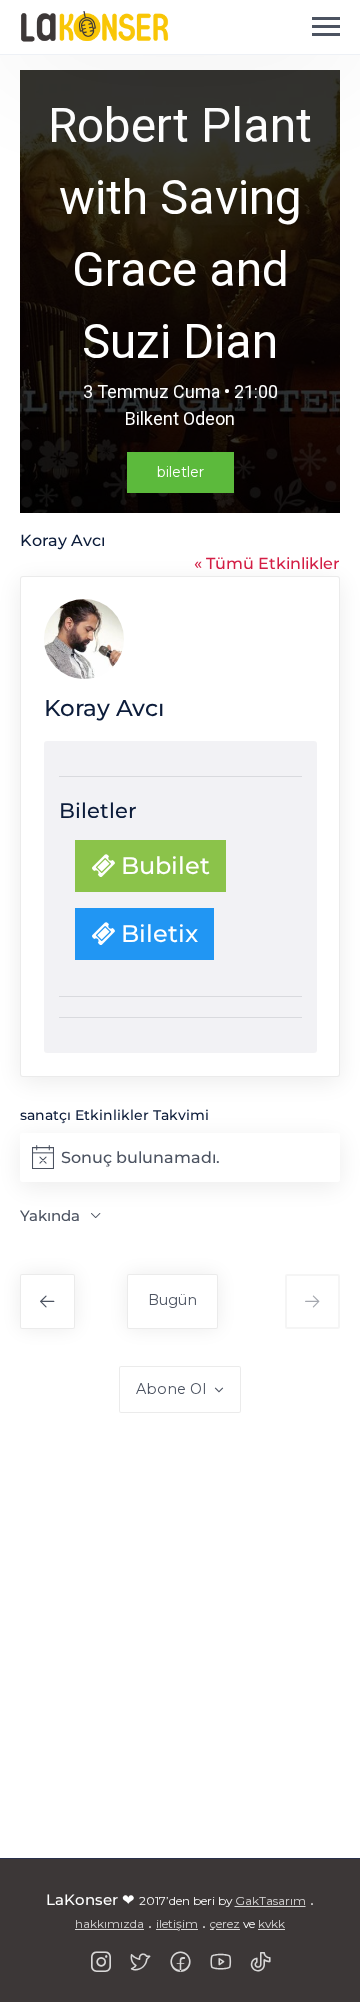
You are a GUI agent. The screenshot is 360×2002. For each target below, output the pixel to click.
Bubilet (162, 865)
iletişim (177, 1923)
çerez (225, 1923)
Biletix (156, 933)
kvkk (271, 1923)
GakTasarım (270, 1900)
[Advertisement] (180, 1640)
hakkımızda (109, 1923)
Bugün (172, 1300)
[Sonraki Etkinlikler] (312, 1301)
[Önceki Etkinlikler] (47, 1301)
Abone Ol (171, 1389)
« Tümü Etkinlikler (267, 563)
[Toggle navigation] (326, 27)
